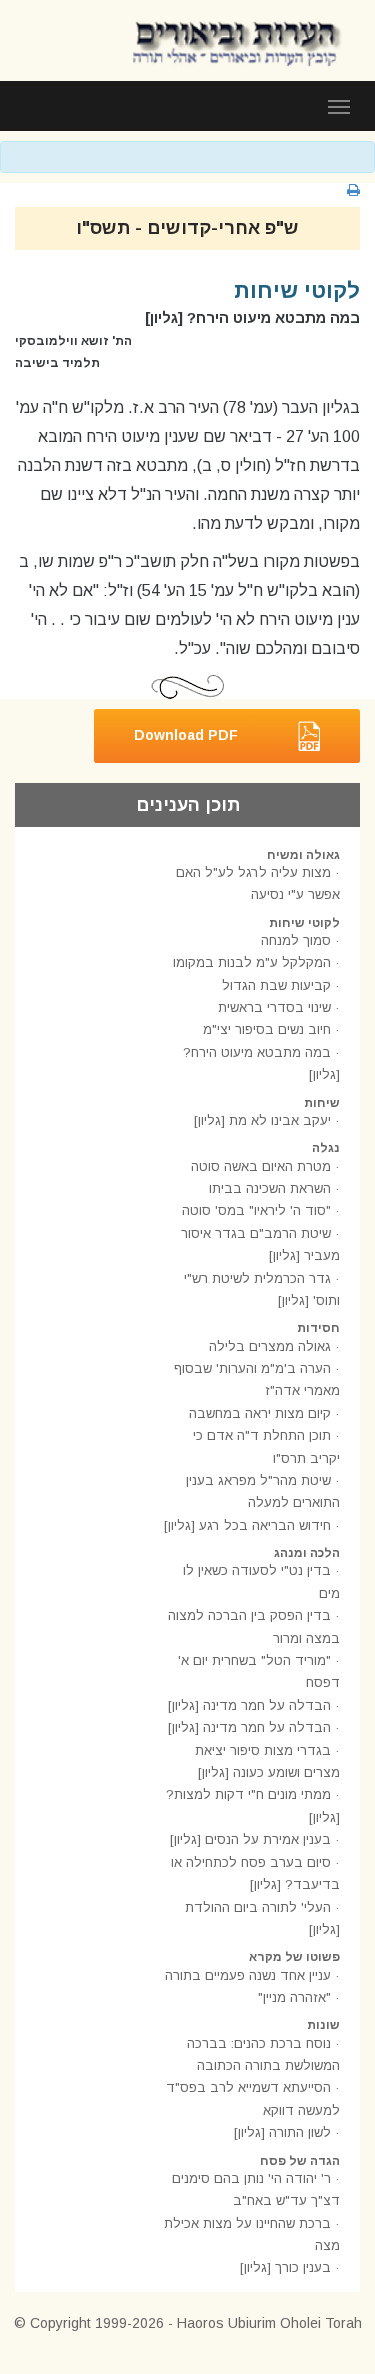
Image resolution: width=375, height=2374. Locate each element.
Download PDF (186, 734)
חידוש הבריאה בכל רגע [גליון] (247, 1525)
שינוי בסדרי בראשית (274, 1007)
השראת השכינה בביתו (270, 1188)
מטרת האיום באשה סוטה (261, 1166)
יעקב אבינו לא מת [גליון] (262, 1120)
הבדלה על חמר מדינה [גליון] (249, 1705)
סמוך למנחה (296, 940)
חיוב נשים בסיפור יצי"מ (267, 1029)
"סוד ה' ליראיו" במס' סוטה (256, 1210)
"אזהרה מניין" (294, 1997)
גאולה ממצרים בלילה (270, 1346)
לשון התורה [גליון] (282, 2132)
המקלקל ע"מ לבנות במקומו (252, 962)
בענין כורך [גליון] (285, 2267)
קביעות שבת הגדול (276, 985)
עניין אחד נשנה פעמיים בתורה (248, 1975)
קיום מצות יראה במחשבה (260, 1413)
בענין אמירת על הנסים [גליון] (250, 1839)
